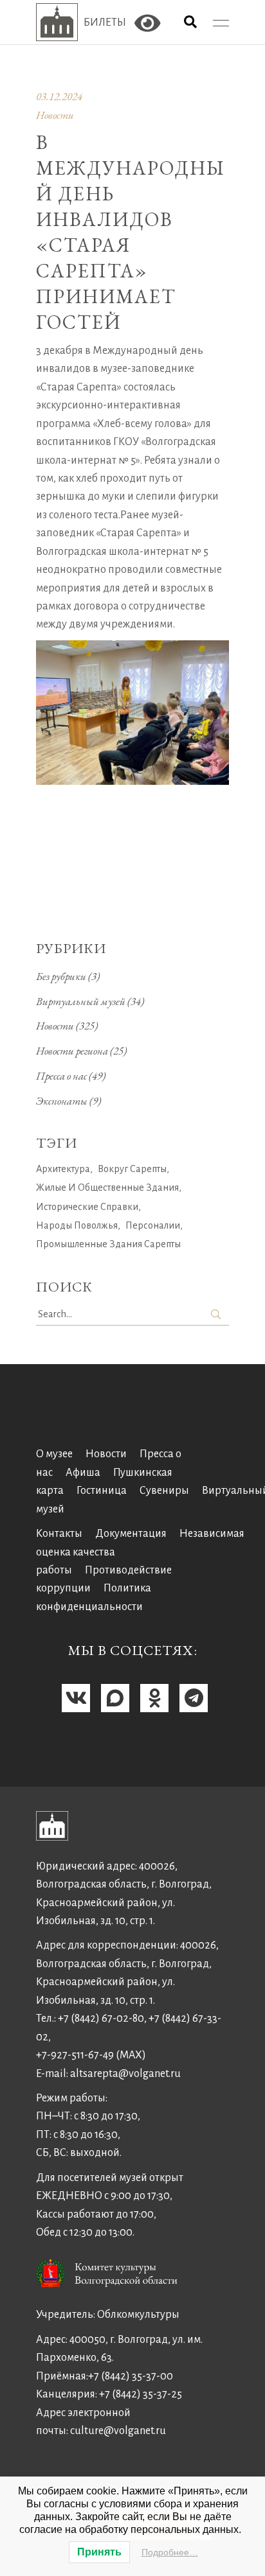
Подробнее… (170, 2552)
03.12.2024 (59, 96)
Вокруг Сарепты (132, 1169)
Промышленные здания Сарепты (108, 1244)
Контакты (59, 1534)
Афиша (83, 1473)
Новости (55, 115)
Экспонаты (62, 1101)
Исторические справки (87, 1207)
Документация (131, 1534)
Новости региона (72, 1051)
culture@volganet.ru (118, 2431)
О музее (54, 1454)
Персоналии (153, 1225)
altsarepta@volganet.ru (125, 2074)
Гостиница (102, 1491)
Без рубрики (61, 976)
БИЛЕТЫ (105, 22)
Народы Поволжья (77, 1225)
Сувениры (164, 1491)
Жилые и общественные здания (107, 1187)
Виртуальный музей (81, 1001)
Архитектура (63, 1169)
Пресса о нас (61, 1076)
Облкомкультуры (138, 2315)
